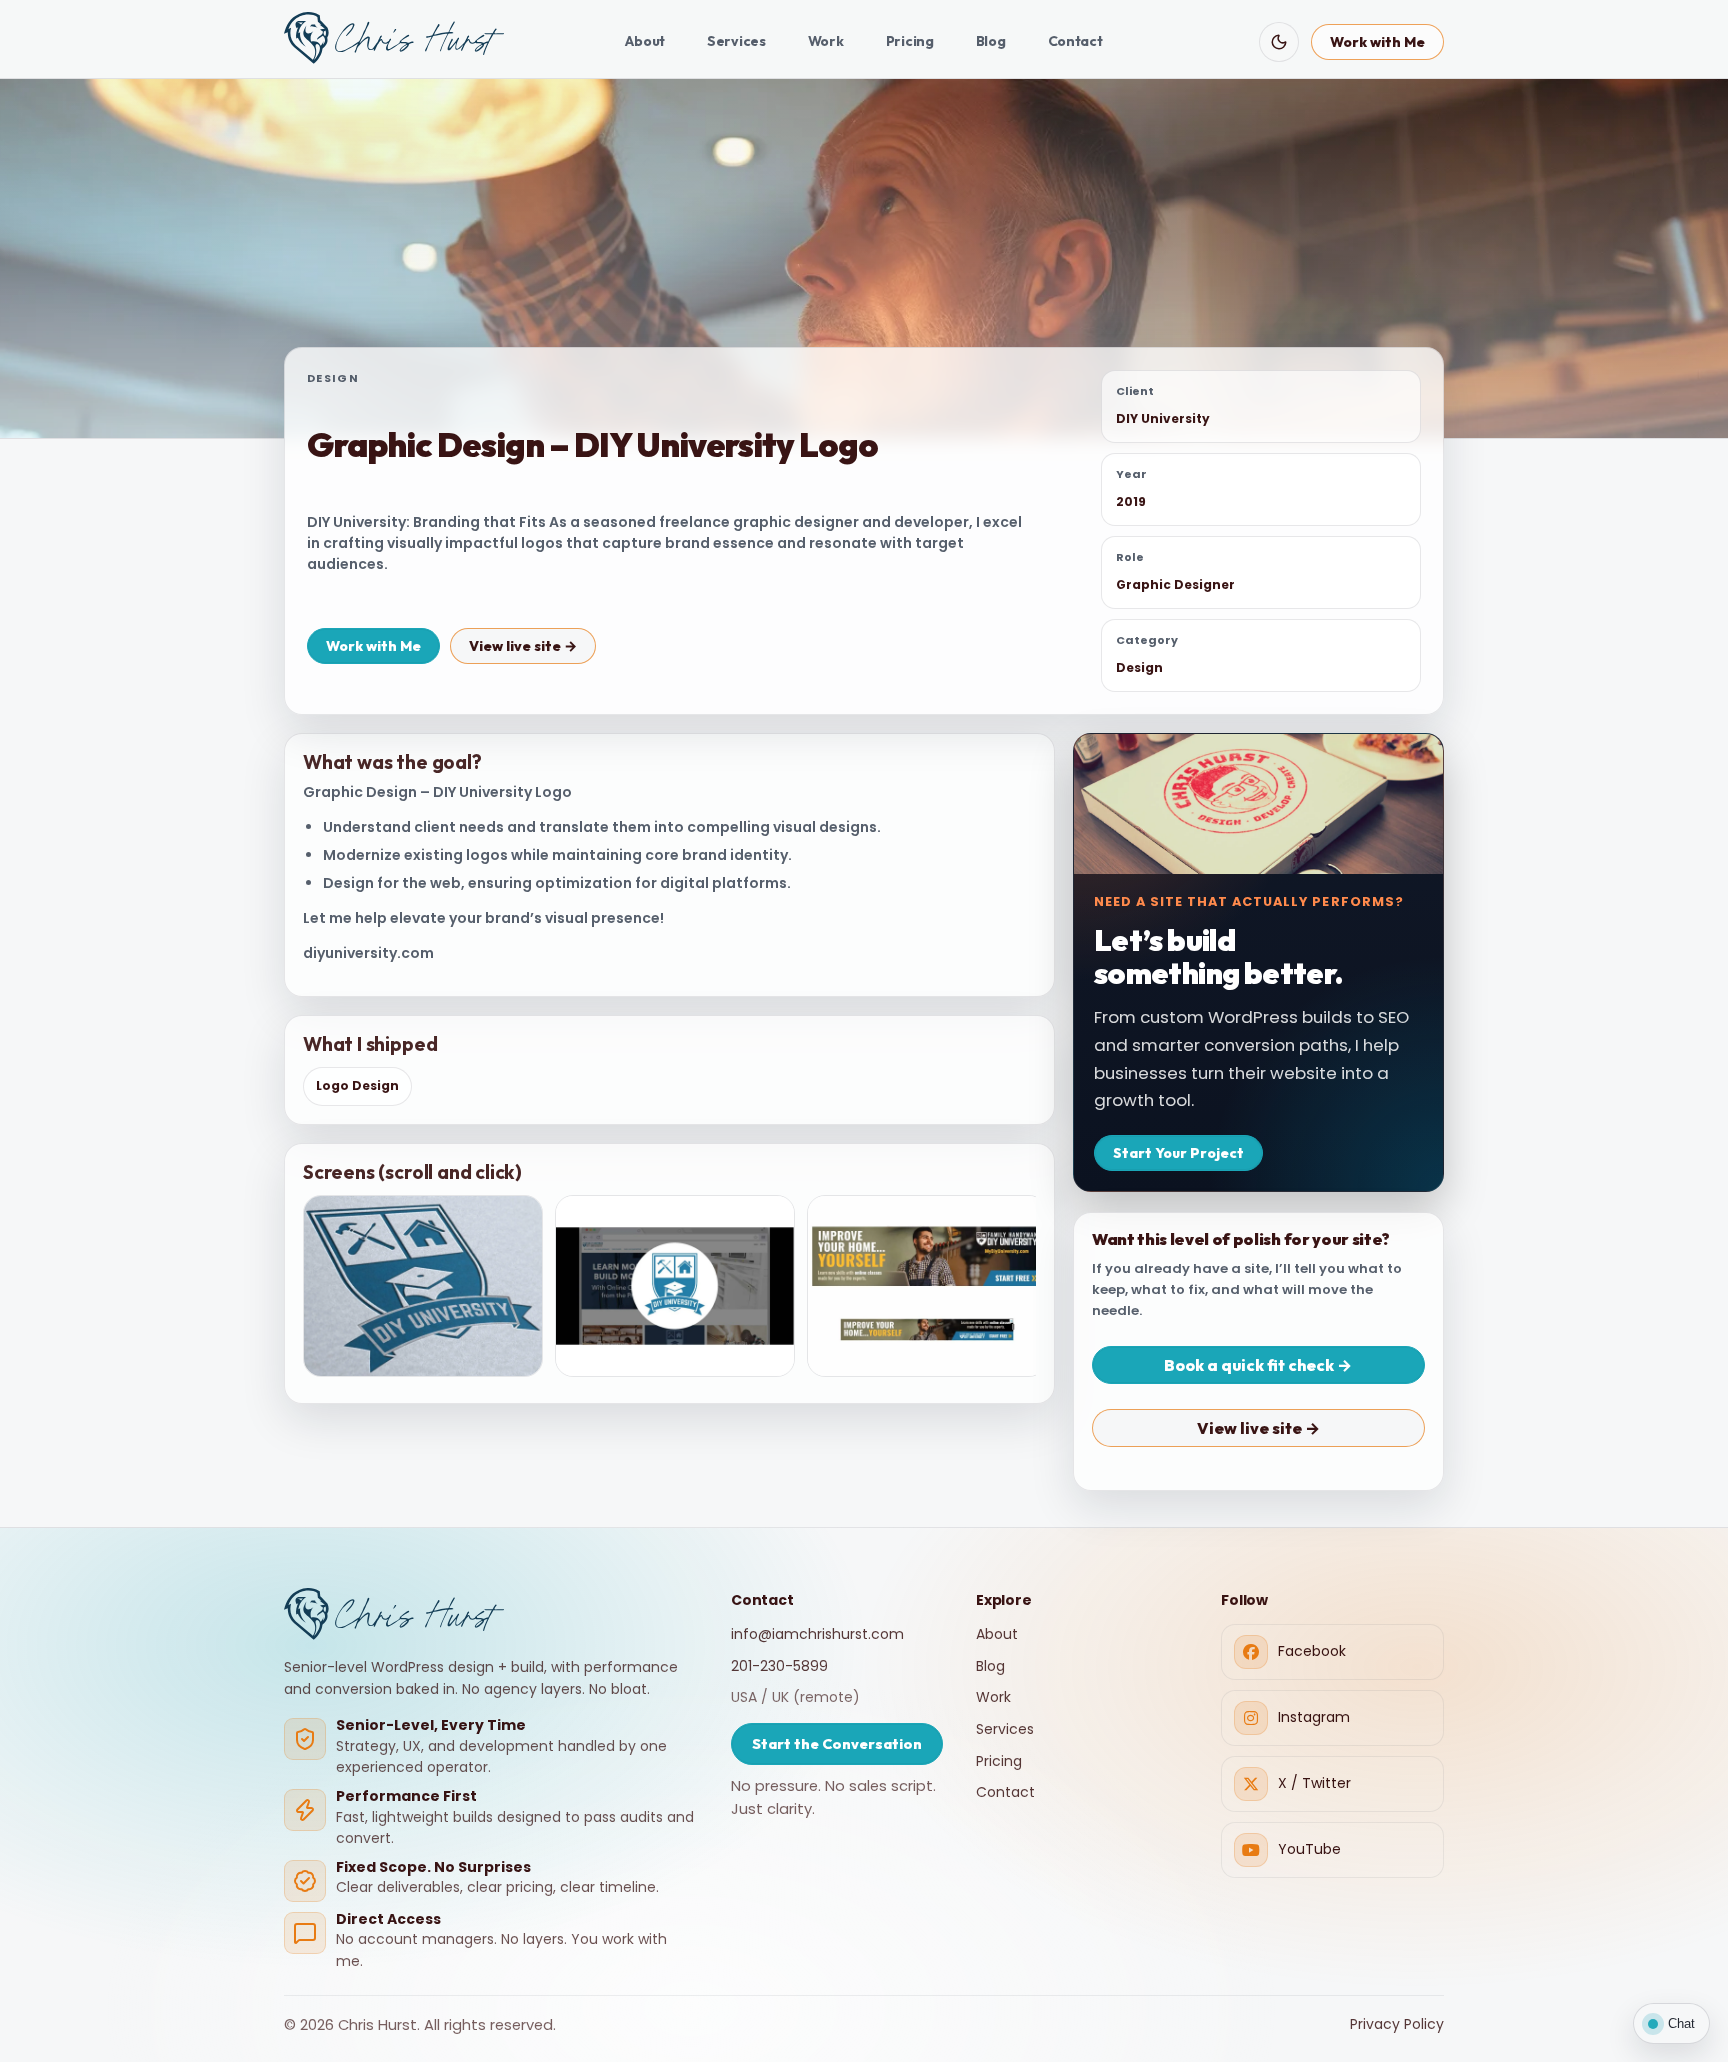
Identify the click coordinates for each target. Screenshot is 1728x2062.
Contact (1075, 41)
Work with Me (1377, 42)
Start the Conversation (837, 1744)
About (645, 41)
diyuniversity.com (368, 953)
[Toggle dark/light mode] (1279, 42)
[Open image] (423, 1286)
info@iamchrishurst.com (817, 1634)
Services (736, 41)
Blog (991, 41)
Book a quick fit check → (1258, 1365)
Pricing (910, 41)
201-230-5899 (779, 1666)
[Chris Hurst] (394, 38)
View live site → (523, 646)
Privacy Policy (1397, 2024)
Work (826, 41)
